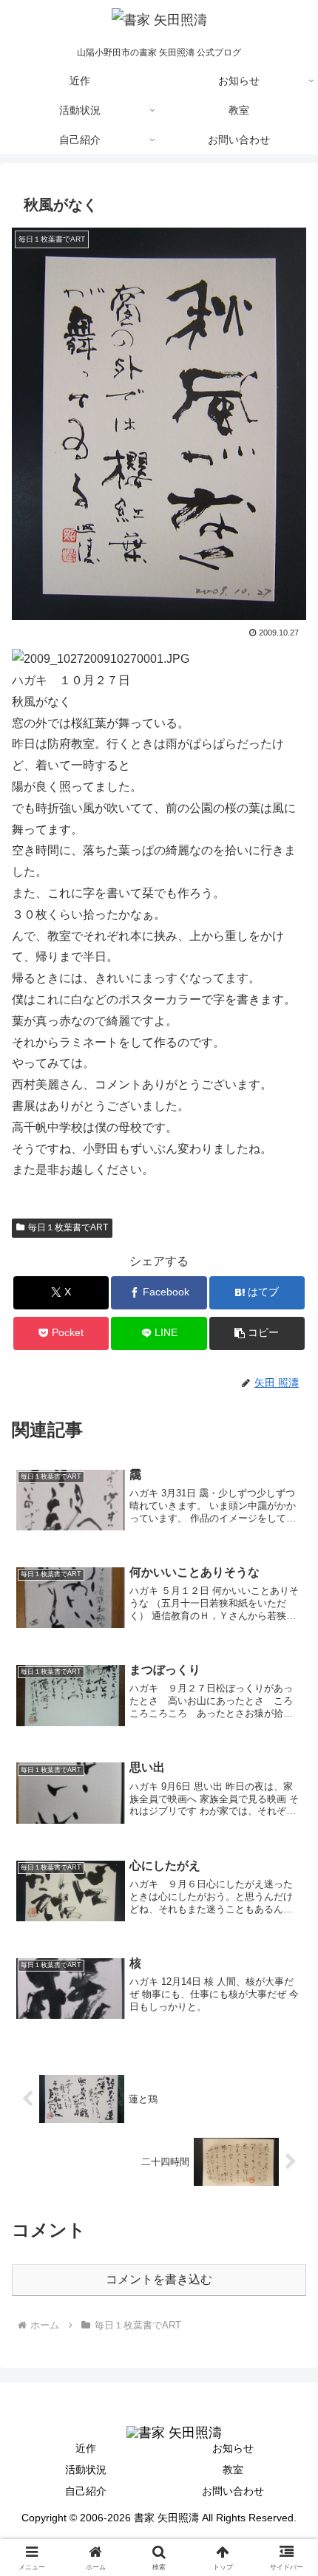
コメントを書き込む (159, 2279)
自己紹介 (86, 2491)
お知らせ (233, 2448)
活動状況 (86, 2470)
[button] (257, 1333)
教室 (233, 2470)
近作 (86, 2448)
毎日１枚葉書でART (68, 1227)
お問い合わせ (233, 2491)
